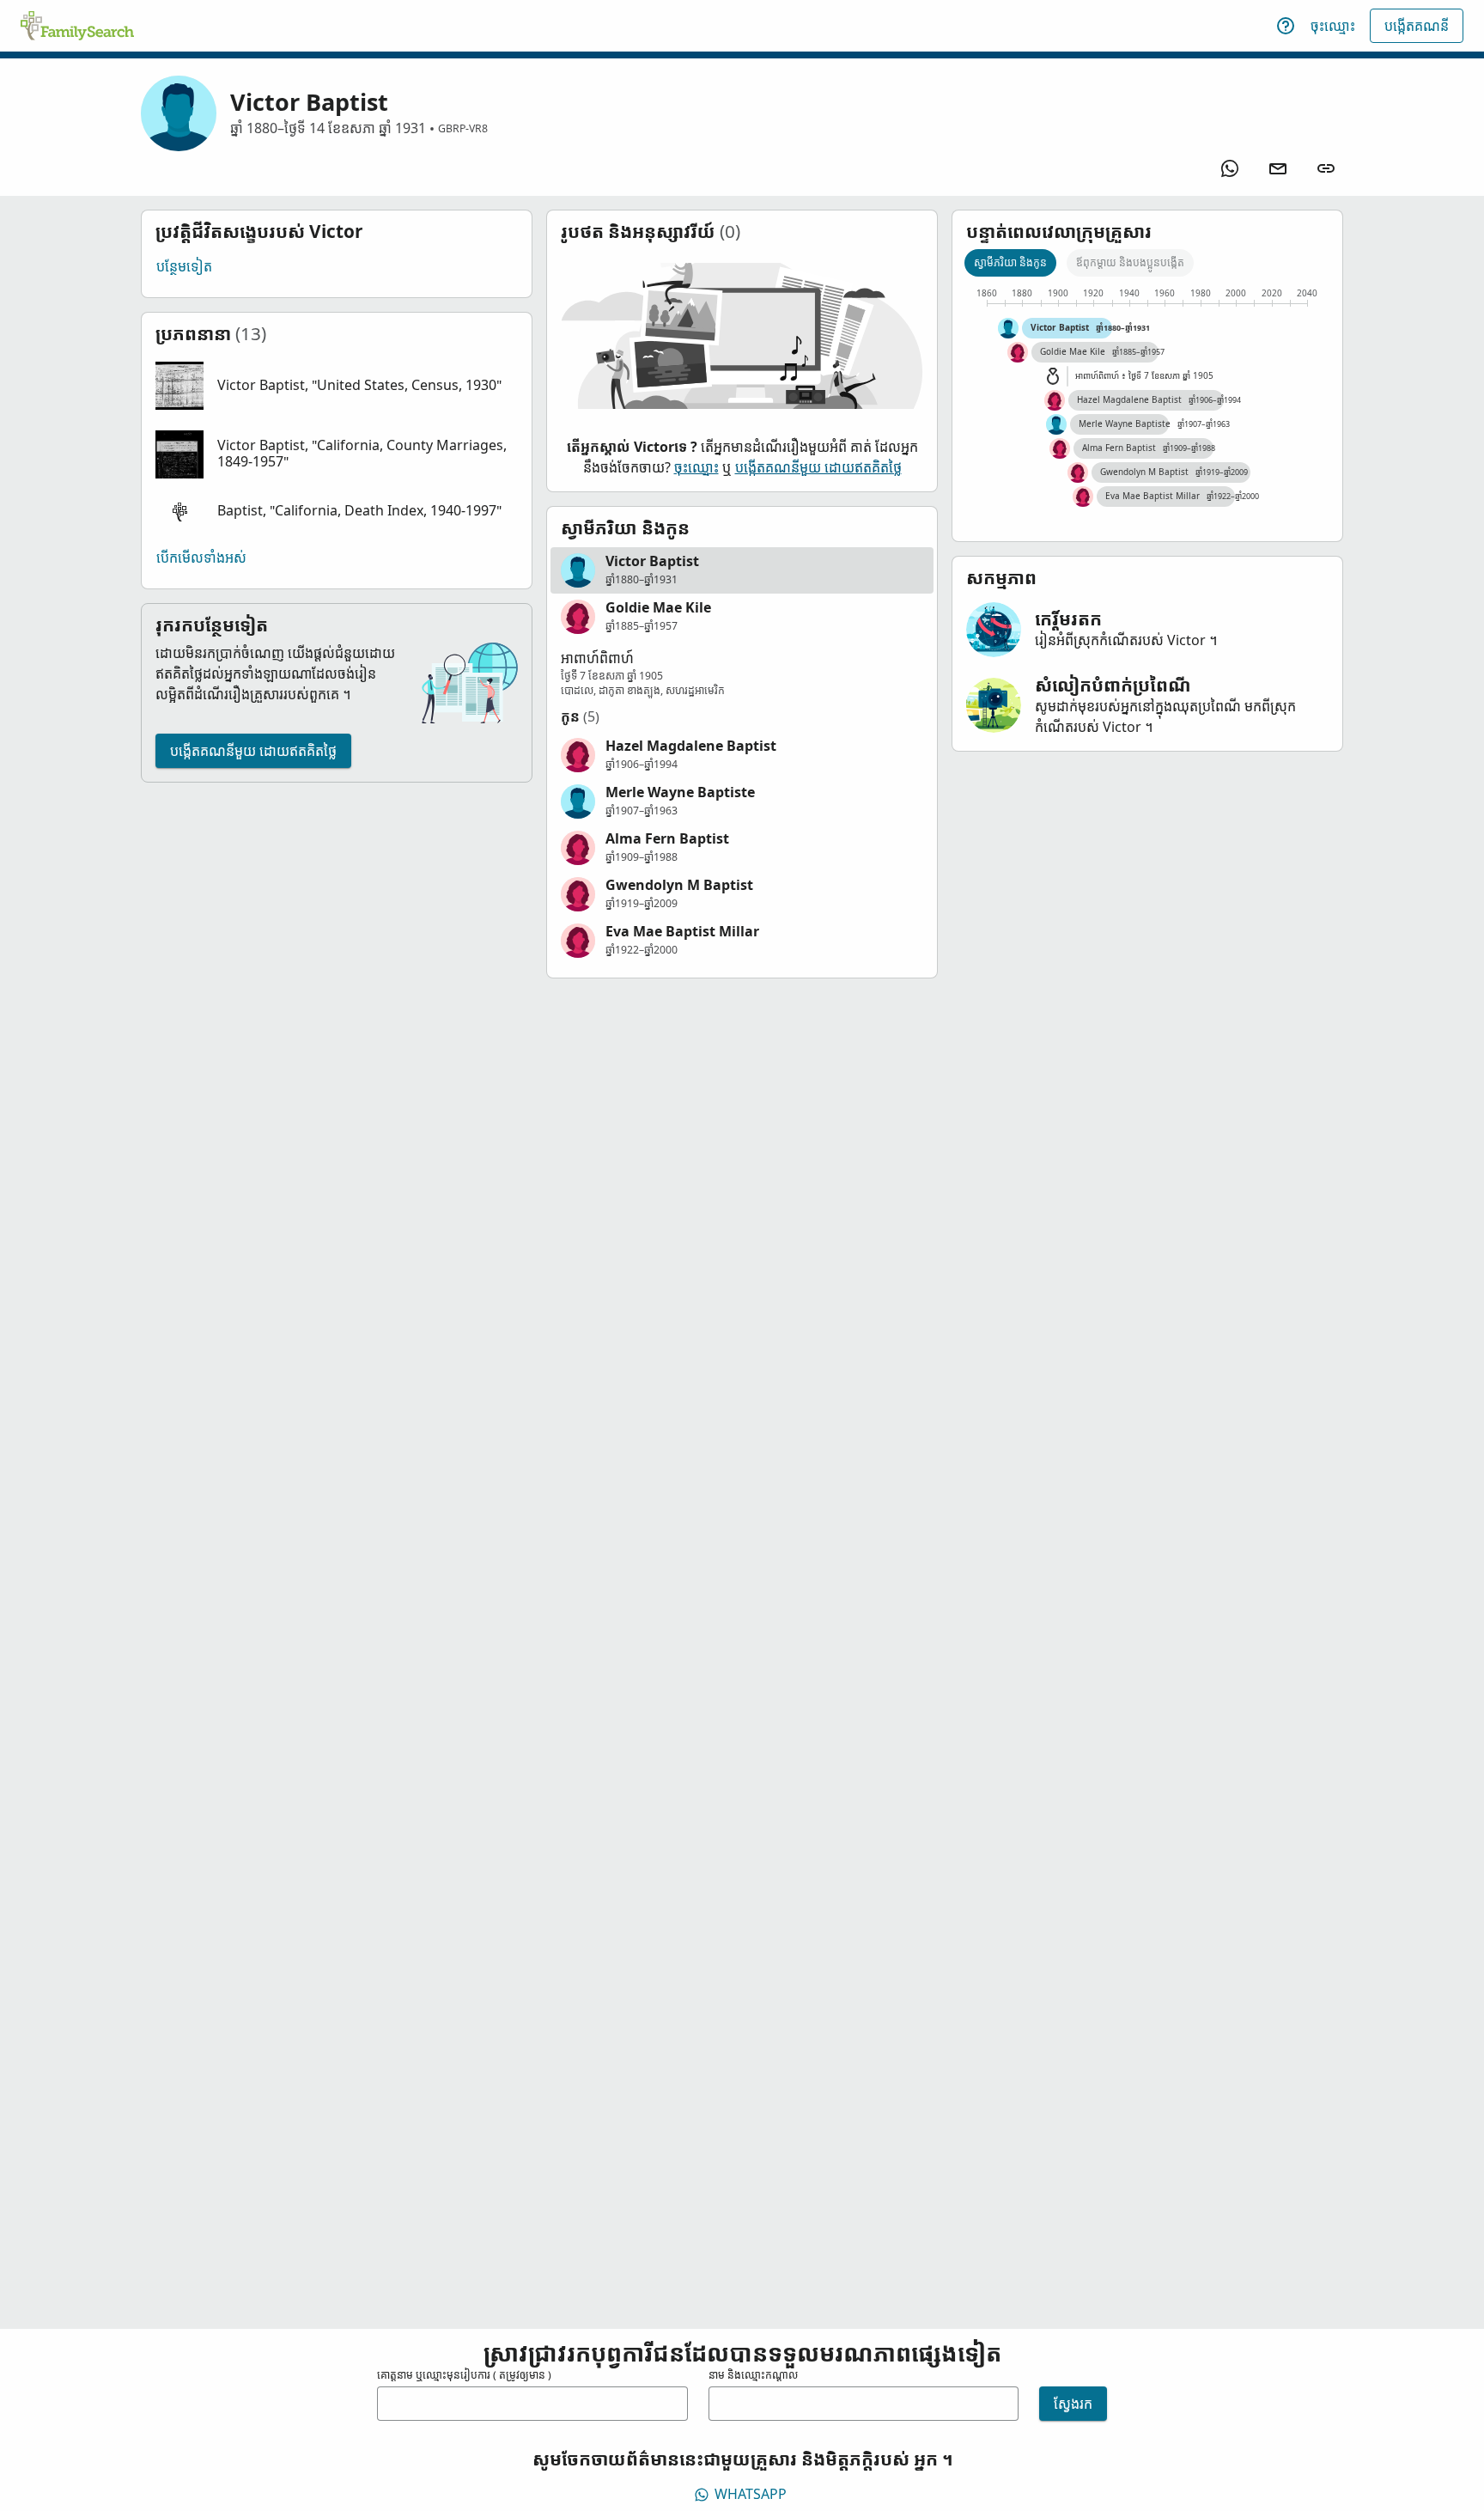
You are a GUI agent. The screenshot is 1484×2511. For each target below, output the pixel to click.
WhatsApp (751, 2494)
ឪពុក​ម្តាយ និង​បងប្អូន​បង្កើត (1130, 262)
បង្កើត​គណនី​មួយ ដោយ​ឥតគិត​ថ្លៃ (253, 751)
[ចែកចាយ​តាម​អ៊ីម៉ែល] (1278, 168)
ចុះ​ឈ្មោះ (1333, 26)
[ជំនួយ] (1286, 26)
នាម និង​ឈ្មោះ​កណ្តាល (753, 2375)
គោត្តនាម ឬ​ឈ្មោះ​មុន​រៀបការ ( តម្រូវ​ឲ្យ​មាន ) (464, 2375)
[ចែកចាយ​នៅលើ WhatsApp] (1230, 168)
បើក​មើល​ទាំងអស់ (201, 558)
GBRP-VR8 (463, 128)
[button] (337, 386)
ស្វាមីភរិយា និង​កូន (1010, 262)
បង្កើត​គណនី (1417, 26)
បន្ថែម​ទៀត (184, 266)
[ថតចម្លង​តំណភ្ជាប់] (1326, 168)
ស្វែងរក (1073, 2404)
